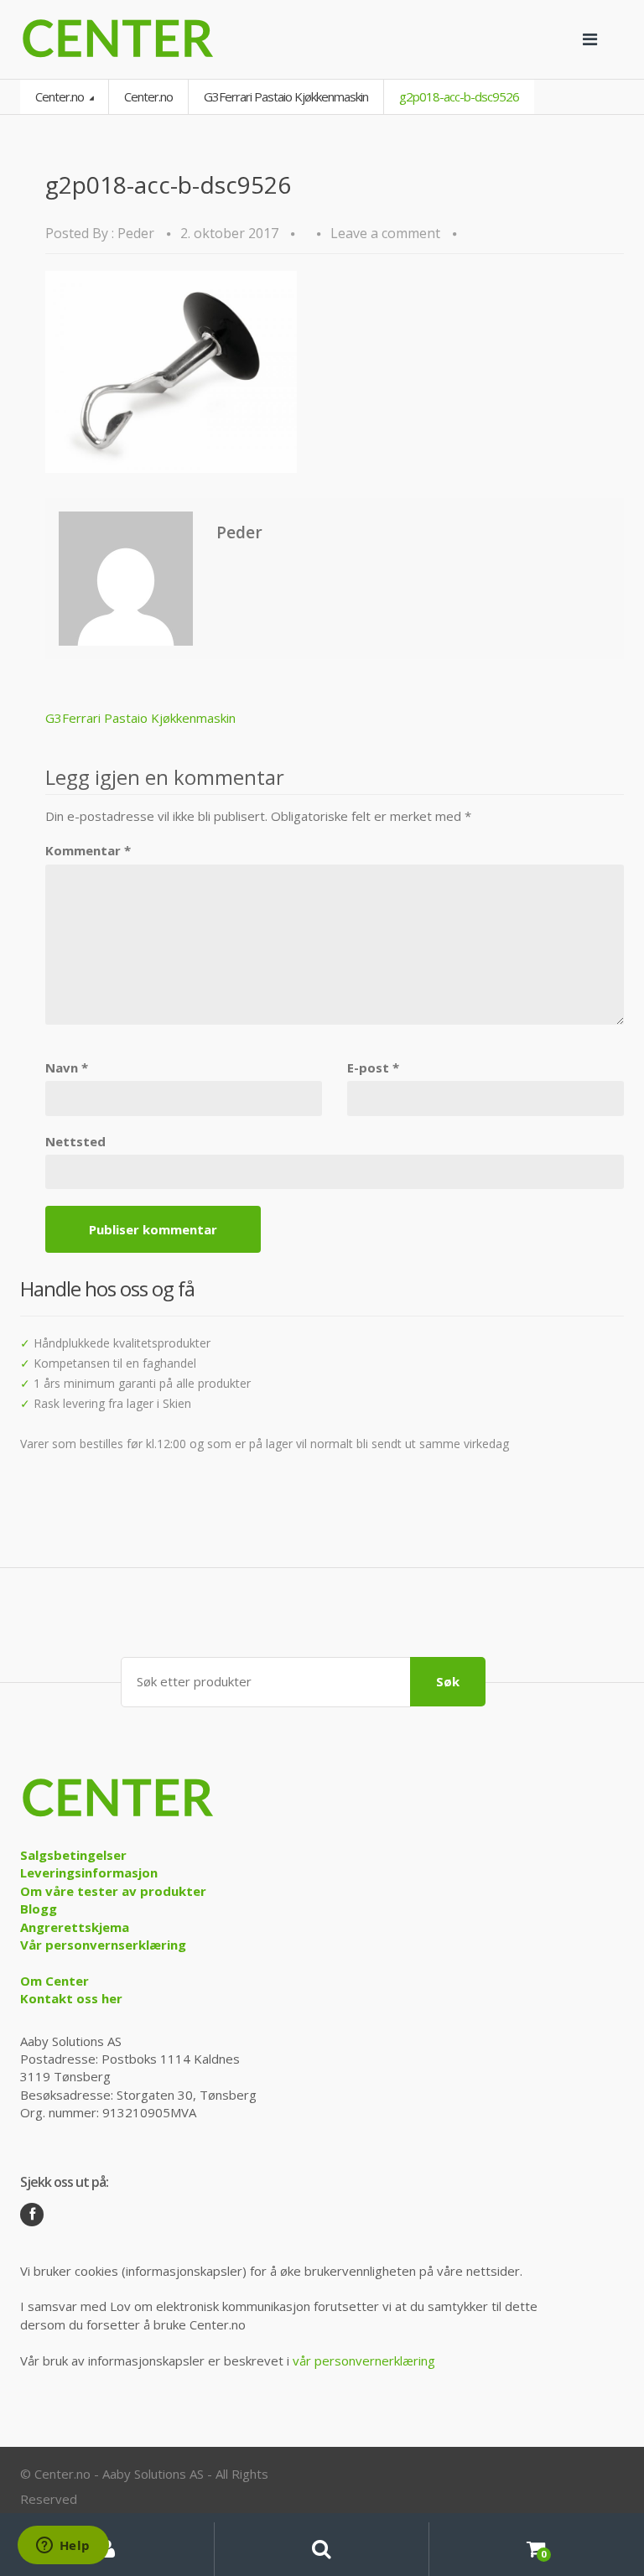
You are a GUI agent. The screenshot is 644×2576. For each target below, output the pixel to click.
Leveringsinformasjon (89, 1872)
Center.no (61, 96)
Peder (136, 233)
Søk (448, 1681)
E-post (373, 1067)
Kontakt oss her (71, 1998)
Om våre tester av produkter (113, 1891)
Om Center (55, 1981)
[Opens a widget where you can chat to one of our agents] (63, 2547)
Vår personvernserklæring (103, 1945)
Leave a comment (385, 233)
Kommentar (88, 850)
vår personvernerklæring (364, 2360)
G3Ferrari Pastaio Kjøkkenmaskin (286, 96)
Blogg (39, 1909)
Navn (67, 1067)
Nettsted (75, 1141)
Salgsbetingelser (73, 1855)
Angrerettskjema (75, 1927)
